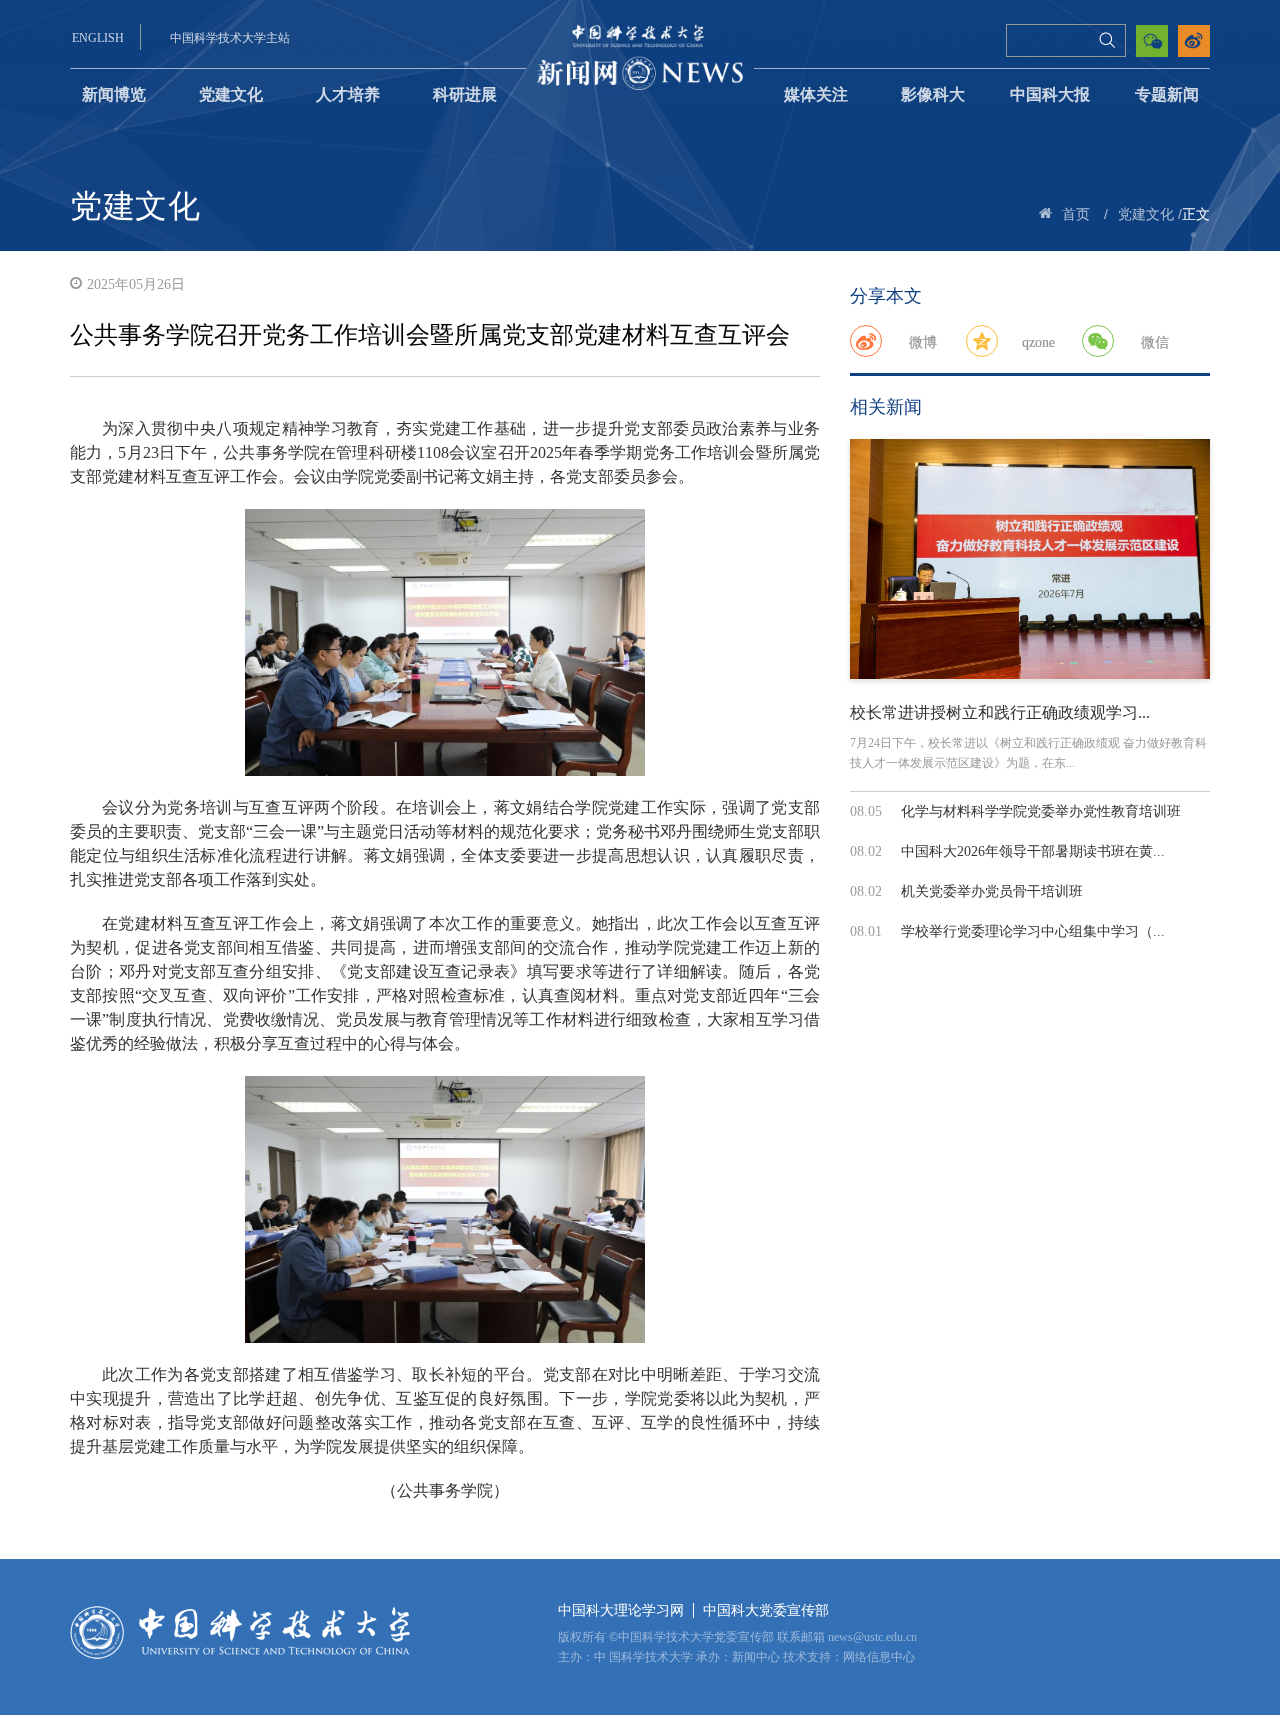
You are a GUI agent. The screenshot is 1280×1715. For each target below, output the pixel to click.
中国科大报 (1050, 94)
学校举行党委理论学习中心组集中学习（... (1033, 931)
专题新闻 (1167, 94)
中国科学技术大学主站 (230, 38)
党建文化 (231, 94)
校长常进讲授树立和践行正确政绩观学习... (1000, 712)
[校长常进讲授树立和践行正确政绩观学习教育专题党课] (1030, 559)
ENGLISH (98, 38)
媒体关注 (816, 94)
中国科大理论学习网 (621, 1610)
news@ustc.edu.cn (872, 1637)
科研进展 (465, 94)
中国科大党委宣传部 (766, 1610)
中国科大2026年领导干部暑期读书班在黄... (1033, 851)
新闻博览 (114, 94)
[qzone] (982, 341)
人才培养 (348, 94)
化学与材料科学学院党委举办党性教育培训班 (1041, 811)
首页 (1076, 214)
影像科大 (933, 94)
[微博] (866, 341)
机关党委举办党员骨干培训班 (992, 891)
